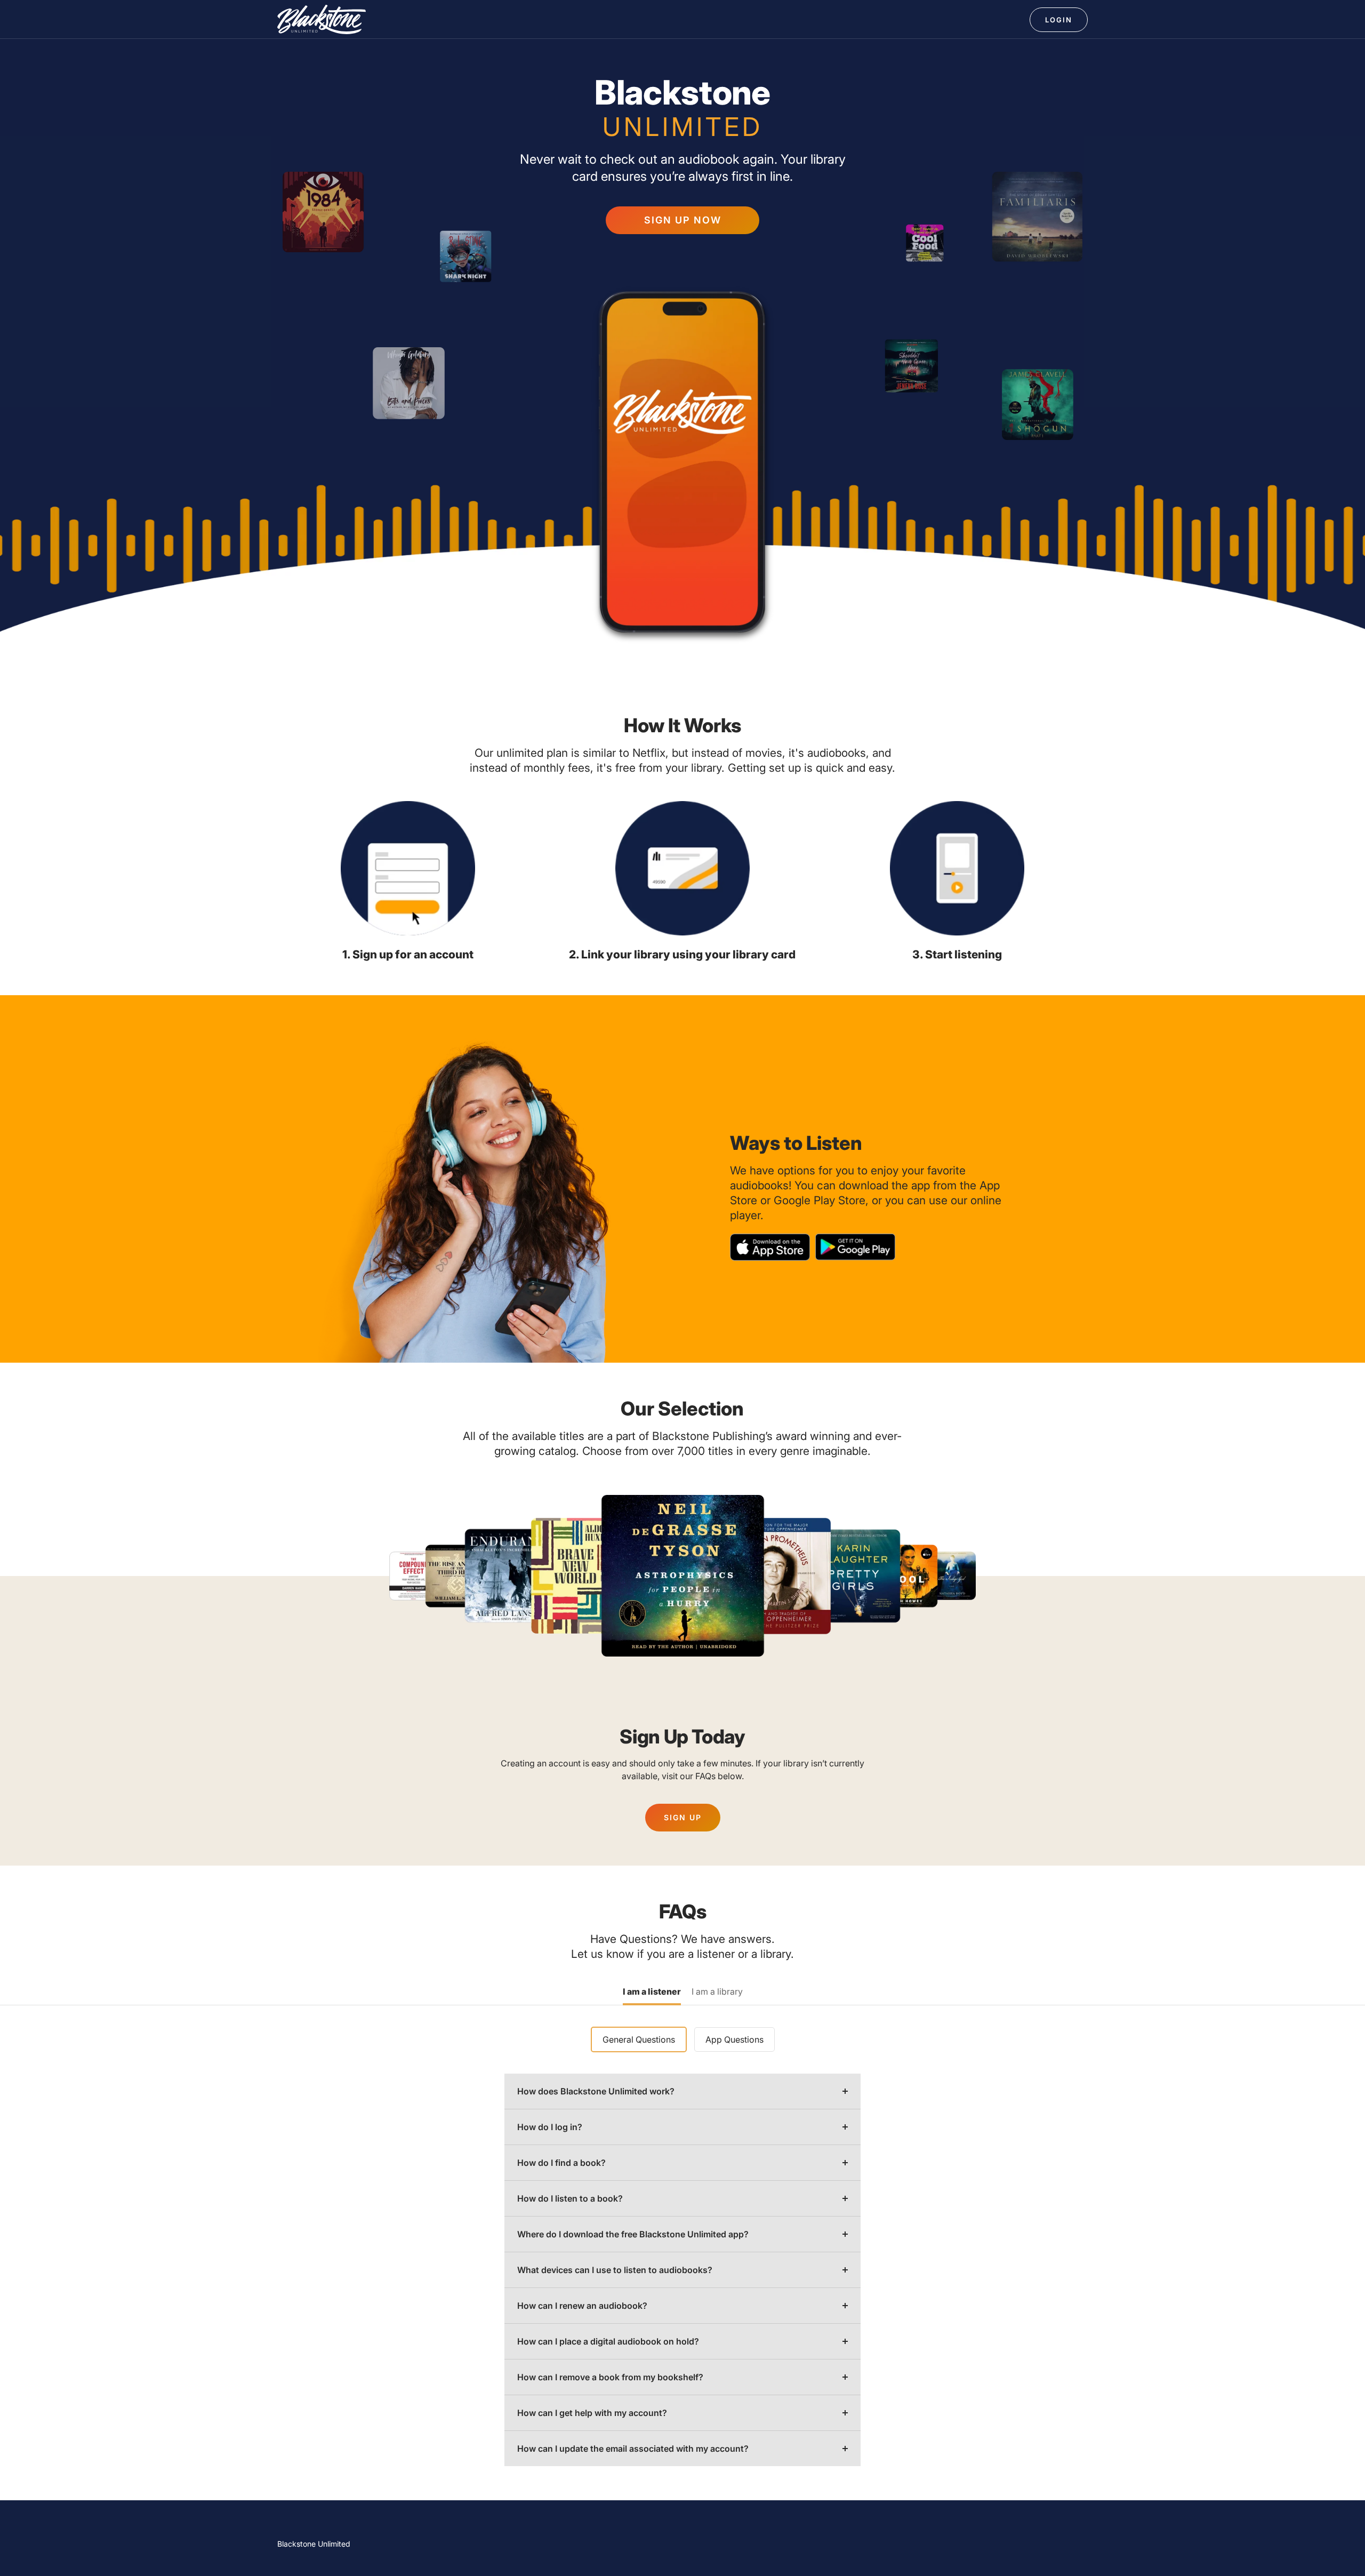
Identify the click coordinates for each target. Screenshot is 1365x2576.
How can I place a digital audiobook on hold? (608, 2341)
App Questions (734, 2039)
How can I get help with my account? (592, 2413)
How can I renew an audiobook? (582, 2306)
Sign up (683, 1817)
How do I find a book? (561, 2163)
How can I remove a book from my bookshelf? (610, 2377)
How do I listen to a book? (570, 2198)
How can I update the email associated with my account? (633, 2449)
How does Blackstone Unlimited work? (596, 2091)
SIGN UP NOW (683, 220)
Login (1059, 20)
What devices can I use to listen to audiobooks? (615, 2270)
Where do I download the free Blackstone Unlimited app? (633, 2234)
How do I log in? (550, 2127)
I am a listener (652, 1992)
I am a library (717, 1992)
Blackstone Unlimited (314, 2544)
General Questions (639, 2039)
